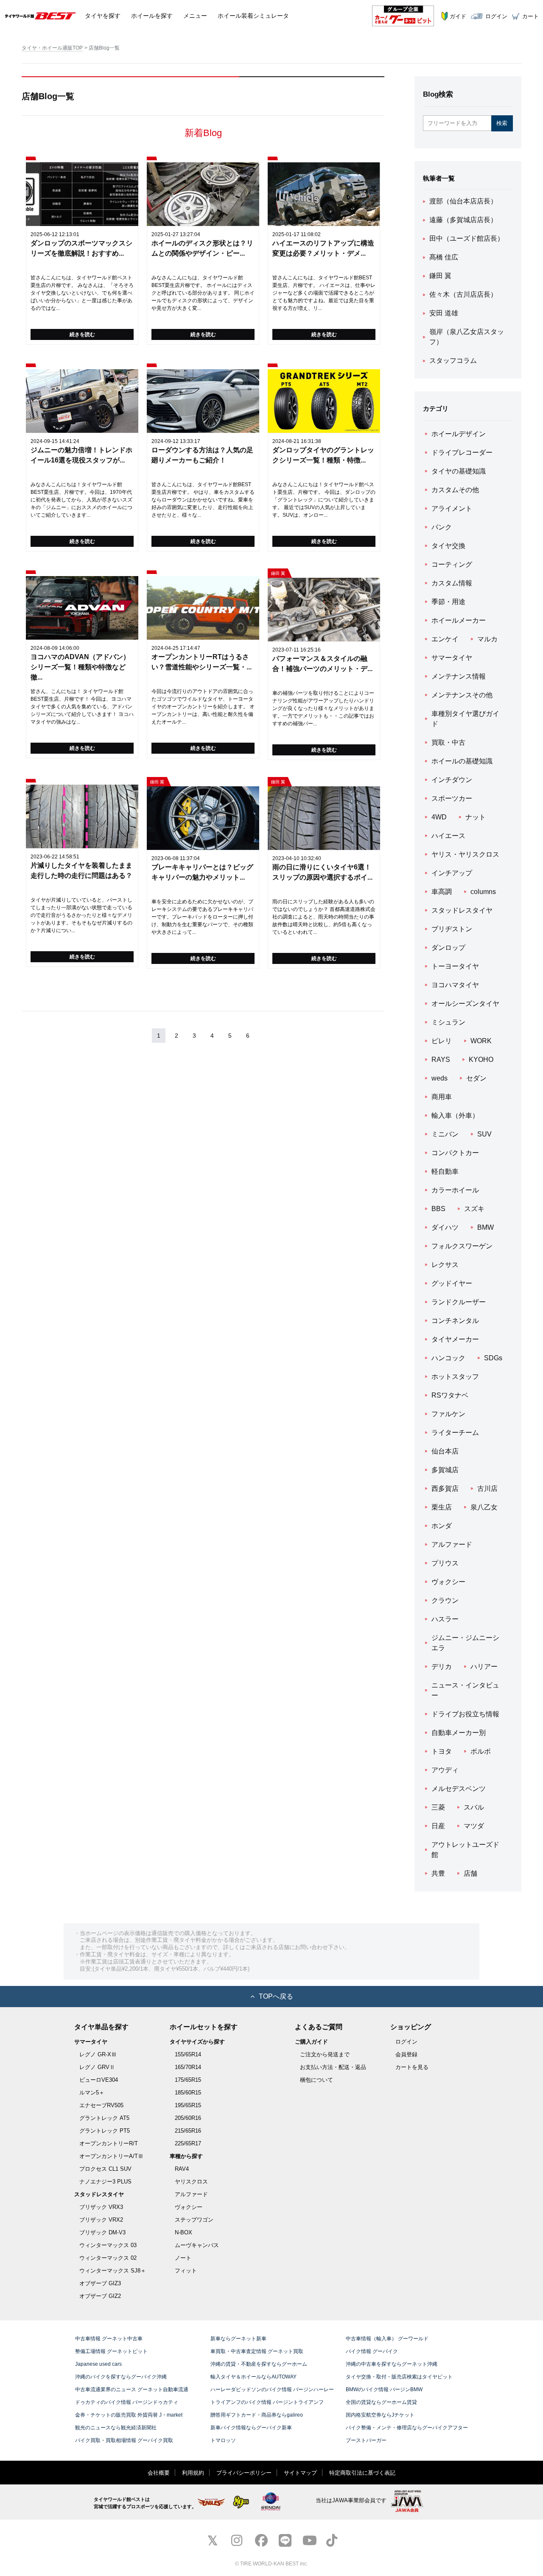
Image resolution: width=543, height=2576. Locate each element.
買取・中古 (448, 742)
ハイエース (448, 836)
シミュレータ (253, 16)
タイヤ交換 (448, 546)
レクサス (445, 1265)
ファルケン (448, 1414)
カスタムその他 (455, 490)
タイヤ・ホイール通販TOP (52, 48)
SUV (484, 1134)
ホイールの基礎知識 (462, 761)
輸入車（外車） (455, 1115)
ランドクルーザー (459, 1302)
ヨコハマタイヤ (455, 985)
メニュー (195, 16)
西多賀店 (445, 1489)
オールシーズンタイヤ (465, 1004)
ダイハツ (445, 1227)
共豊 (438, 1873)
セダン (476, 1078)
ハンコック (448, 1358)
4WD (439, 817)
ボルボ (481, 1751)
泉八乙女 (484, 1507)
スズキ (474, 1209)
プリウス (445, 1563)
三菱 (438, 1807)
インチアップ (452, 873)
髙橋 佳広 (444, 257)
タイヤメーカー (455, 1339)
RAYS (441, 1060)
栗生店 (442, 1507)
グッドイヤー (452, 1283)
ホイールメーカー (459, 620)
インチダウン (452, 780)
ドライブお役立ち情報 (465, 1714)
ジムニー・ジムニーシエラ (465, 1643)
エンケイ (445, 639)
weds (439, 1078)
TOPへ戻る (276, 1996)
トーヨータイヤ (455, 966)
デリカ (442, 1667)
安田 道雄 (444, 313)
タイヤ (103, 16)
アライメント (452, 508)
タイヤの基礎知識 (459, 471)
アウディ (445, 1770)
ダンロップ (448, 948)
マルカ (487, 639)
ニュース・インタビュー (465, 1690)
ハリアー (484, 1667)
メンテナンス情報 (459, 676)
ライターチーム (455, 1433)
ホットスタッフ (455, 1377)
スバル (474, 1807)
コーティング (452, 564)
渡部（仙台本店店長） (463, 201)
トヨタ (442, 1751)
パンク (442, 527)
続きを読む (82, 334)
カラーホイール (455, 1190)
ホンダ (442, 1526)
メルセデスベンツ (459, 1789)
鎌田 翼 (440, 276)
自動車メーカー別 (459, 1733)
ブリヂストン (452, 929)
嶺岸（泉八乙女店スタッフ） (467, 337)
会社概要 (159, 2473)
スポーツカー (452, 798)
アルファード (452, 1544)
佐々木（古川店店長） (463, 294)
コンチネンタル (455, 1321)
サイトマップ (300, 2473)
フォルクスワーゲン (462, 1246)
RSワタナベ (450, 1395)
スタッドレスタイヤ (462, 910)
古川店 (487, 1489)
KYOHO (481, 1060)
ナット (476, 817)
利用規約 (193, 2473)
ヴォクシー (448, 1582)
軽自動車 (445, 1171)
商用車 (442, 1097)
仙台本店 (445, 1451)
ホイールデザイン (459, 434)
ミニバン (445, 1134)
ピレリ (442, 1041)
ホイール (152, 16)
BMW (486, 1227)
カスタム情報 (452, 583)
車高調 (442, 892)
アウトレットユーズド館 (465, 1850)
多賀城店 (445, 1470)
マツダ (474, 1826)
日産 (438, 1826)
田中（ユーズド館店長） (467, 238)
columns (483, 892)
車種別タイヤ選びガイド (465, 719)
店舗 (470, 1873)
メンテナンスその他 (462, 695)
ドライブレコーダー (462, 453)
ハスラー (445, 1619)
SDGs (493, 1358)
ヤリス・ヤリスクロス (465, 854)
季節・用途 (448, 602)
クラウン (445, 1600)
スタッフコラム (453, 361)
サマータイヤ (452, 658)
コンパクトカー (455, 1153)
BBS (438, 1209)
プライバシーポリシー (244, 2473)
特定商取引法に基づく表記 (362, 2473)
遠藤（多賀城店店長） (463, 220)
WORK (481, 1041)
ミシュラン (448, 1022)
